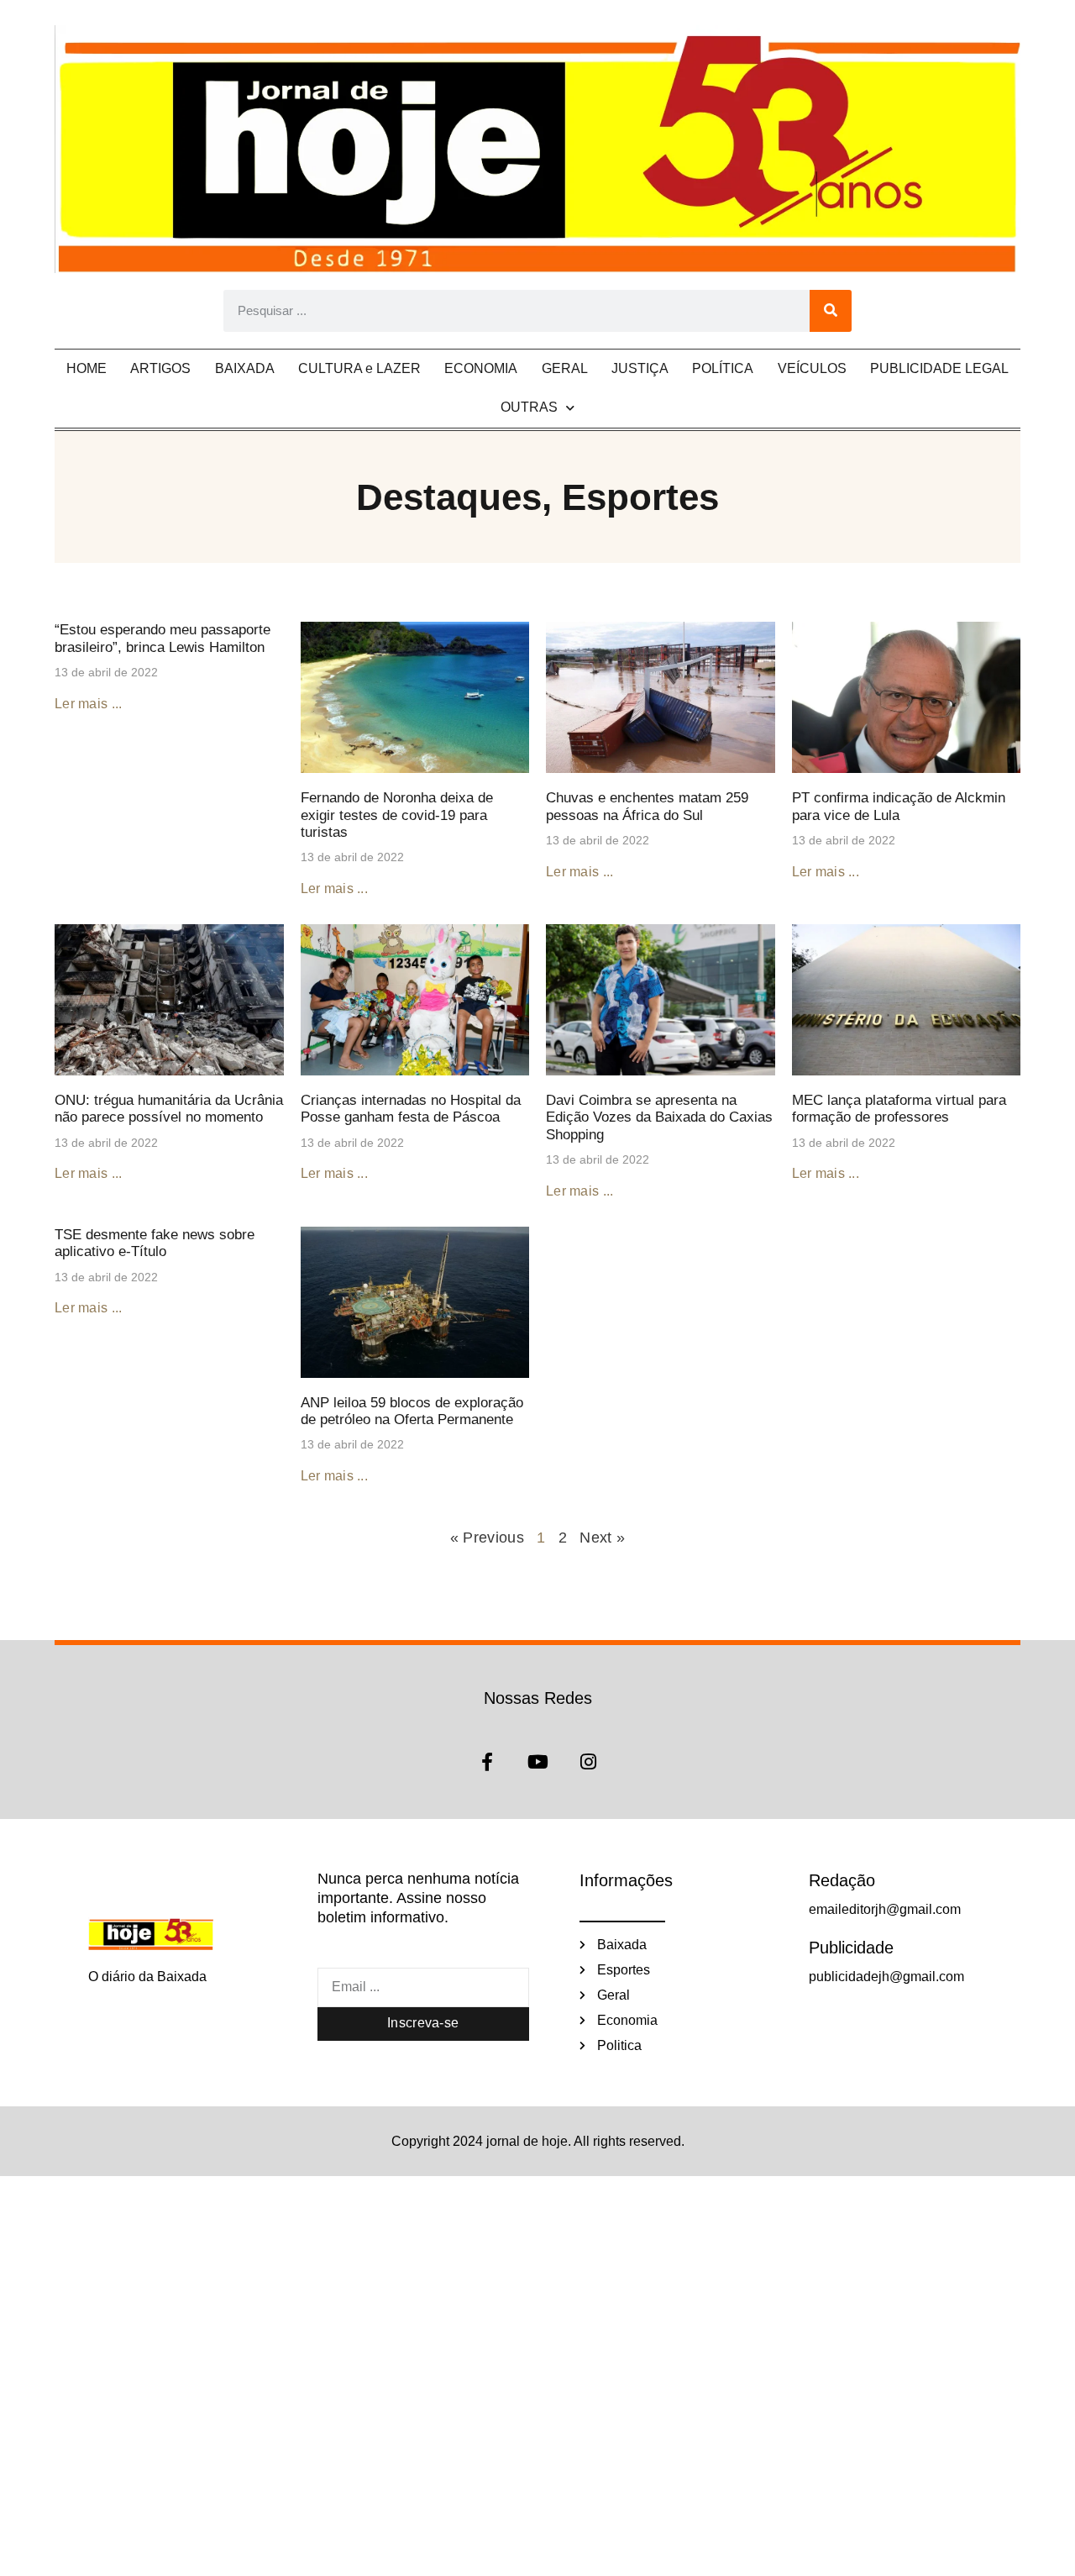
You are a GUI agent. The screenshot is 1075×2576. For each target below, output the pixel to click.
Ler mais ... (89, 704)
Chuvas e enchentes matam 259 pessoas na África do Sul (647, 806)
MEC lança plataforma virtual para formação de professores (899, 1109)
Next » (602, 1538)
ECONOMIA (481, 368)
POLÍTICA (723, 368)
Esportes (640, 497)
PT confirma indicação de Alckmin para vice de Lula (899, 806)
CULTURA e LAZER (359, 368)
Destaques (449, 497)
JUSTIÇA (640, 368)
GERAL (565, 368)
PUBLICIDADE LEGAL (939, 368)
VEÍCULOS (812, 368)
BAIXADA (245, 368)
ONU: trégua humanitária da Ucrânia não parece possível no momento (169, 1109)
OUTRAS (529, 407)
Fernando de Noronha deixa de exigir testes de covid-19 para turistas (397, 815)
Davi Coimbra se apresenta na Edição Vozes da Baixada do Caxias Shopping (659, 1117)
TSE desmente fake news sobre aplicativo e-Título (155, 1243)
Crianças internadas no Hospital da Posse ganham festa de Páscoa (411, 1109)
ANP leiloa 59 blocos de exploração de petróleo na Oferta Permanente (412, 1411)
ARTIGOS (160, 368)
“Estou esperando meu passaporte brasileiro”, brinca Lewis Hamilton (163, 638)
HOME (87, 368)
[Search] (831, 311)
